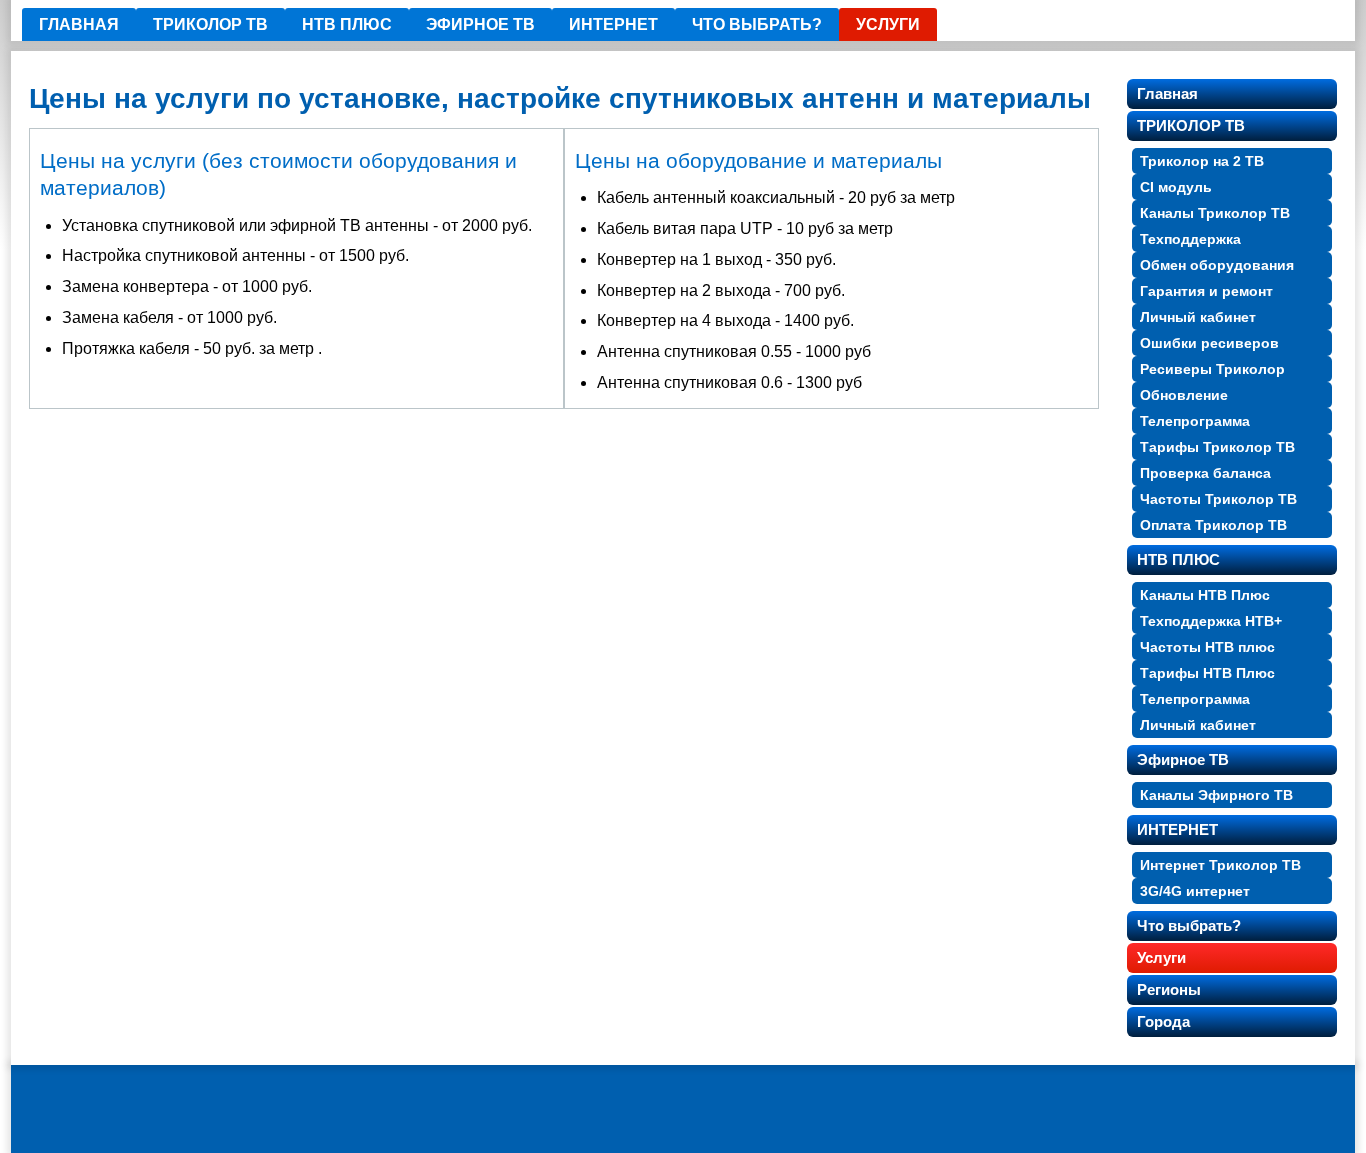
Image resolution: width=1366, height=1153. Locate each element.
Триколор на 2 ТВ (1202, 161)
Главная (79, 24)
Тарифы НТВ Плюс (1207, 673)
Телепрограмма (1195, 421)
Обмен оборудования (1217, 265)
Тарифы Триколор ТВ (1217, 447)
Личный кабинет (1198, 317)
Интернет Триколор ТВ (1220, 865)
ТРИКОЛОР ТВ (210, 24)
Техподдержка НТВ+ (1211, 621)
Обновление (1184, 395)
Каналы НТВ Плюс (1205, 595)
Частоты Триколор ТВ (1218, 499)
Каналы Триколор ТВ (1215, 213)
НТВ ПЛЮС (347, 24)
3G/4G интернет (1195, 891)
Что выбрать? (757, 24)
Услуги (888, 24)
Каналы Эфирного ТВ (1216, 795)
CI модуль (1176, 187)
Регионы (1169, 989)
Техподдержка (1190, 239)
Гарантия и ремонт (1206, 291)
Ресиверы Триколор (1212, 369)
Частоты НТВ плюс (1207, 647)
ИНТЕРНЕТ (613, 24)
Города (1163, 1021)
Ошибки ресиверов (1209, 343)
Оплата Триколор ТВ (1213, 525)
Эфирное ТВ (480, 24)
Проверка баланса (1205, 473)
